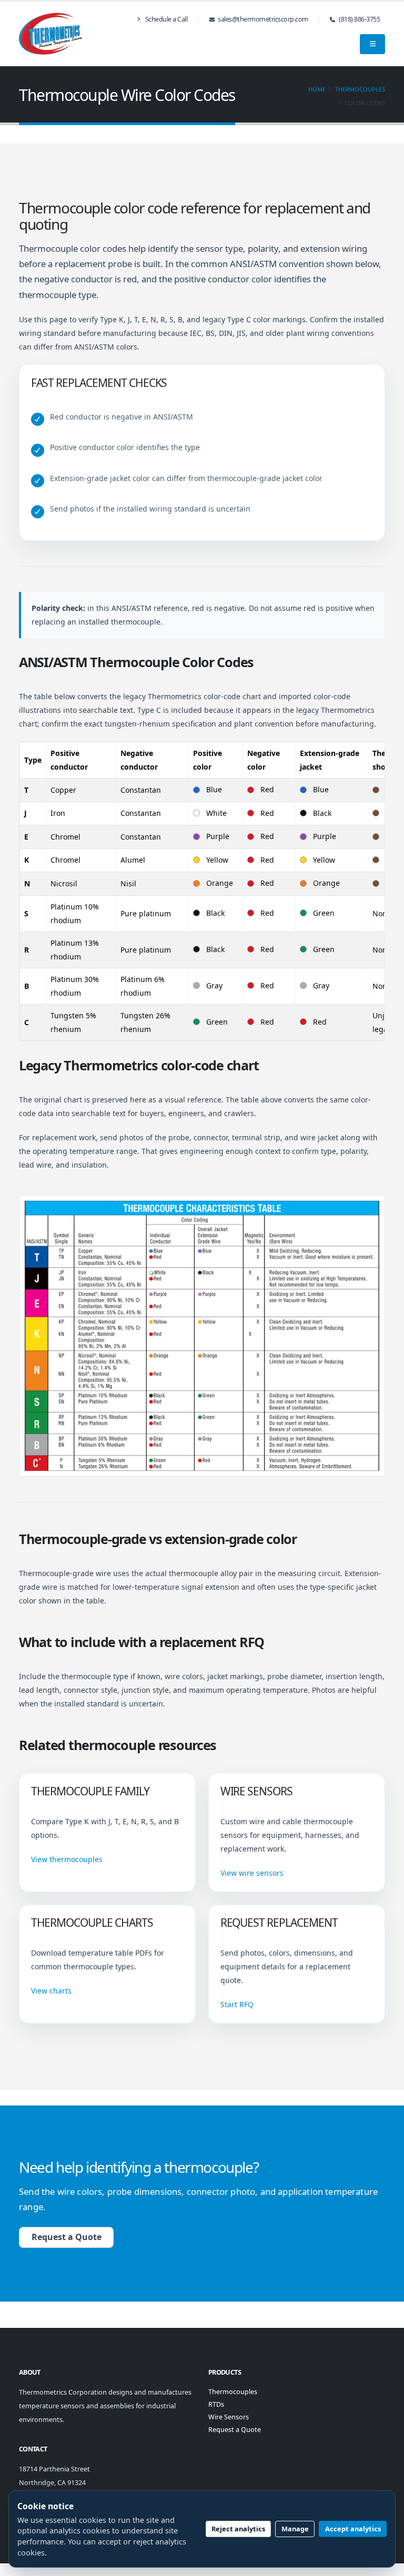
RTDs (216, 2404)
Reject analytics (238, 2529)
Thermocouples (360, 89)
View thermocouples (67, 1859)
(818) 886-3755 (359, 19)
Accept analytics (353, 2529)
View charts (51, 1991)
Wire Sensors (229, 2417)
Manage (295, 2529)
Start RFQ (237, 2004)
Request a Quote (67, 2237)
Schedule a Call (165, 19)
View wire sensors (252, 1873)
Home (317, 89)
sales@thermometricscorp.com (263, 19)
